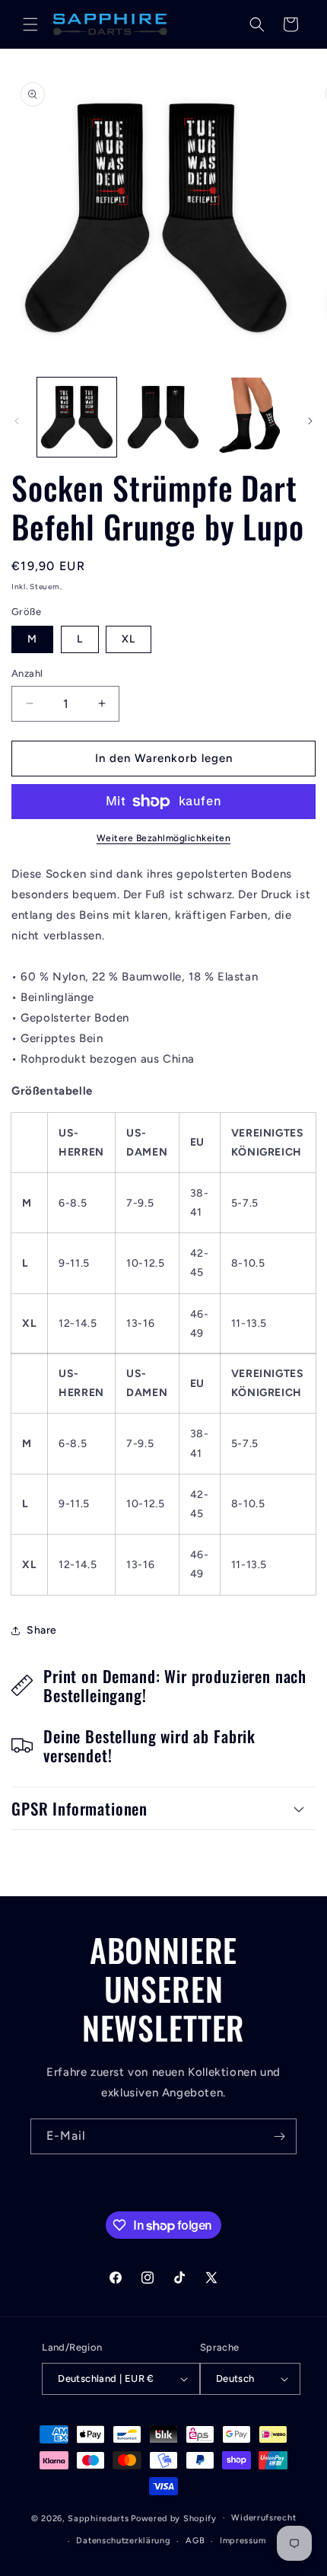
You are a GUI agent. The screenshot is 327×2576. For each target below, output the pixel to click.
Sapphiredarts (98, 2518)
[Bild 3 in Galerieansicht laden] (249, 417)
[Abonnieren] (279, 2136)
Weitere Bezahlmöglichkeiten (164, 838)
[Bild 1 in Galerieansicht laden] (77, 417)
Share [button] (42, 1630)
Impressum (243, 2541)
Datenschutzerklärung (123, 2541)
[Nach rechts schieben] (310, 421)
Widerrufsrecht (264, 2518)
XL (129, 639)
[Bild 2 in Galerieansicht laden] (163, 417)
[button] (30, 24)
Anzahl (27, 673)
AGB (195, 2541)
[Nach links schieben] (17, 421)
